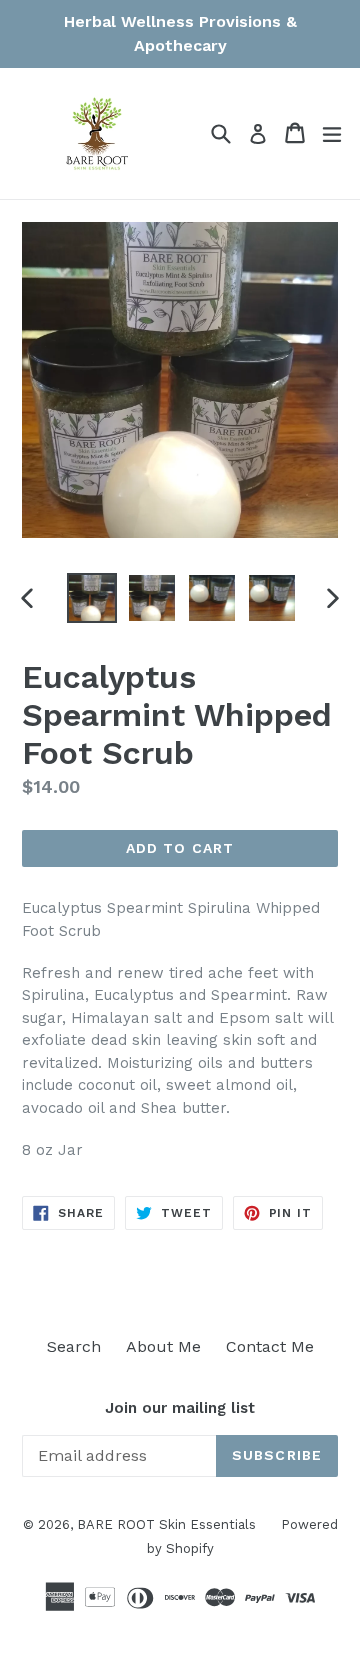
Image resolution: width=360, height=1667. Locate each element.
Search (74, 1346)
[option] (92, 598)
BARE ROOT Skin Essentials (166, 1524)
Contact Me (270, 1346)
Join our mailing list (180, 1408)
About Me (163, 1346)
